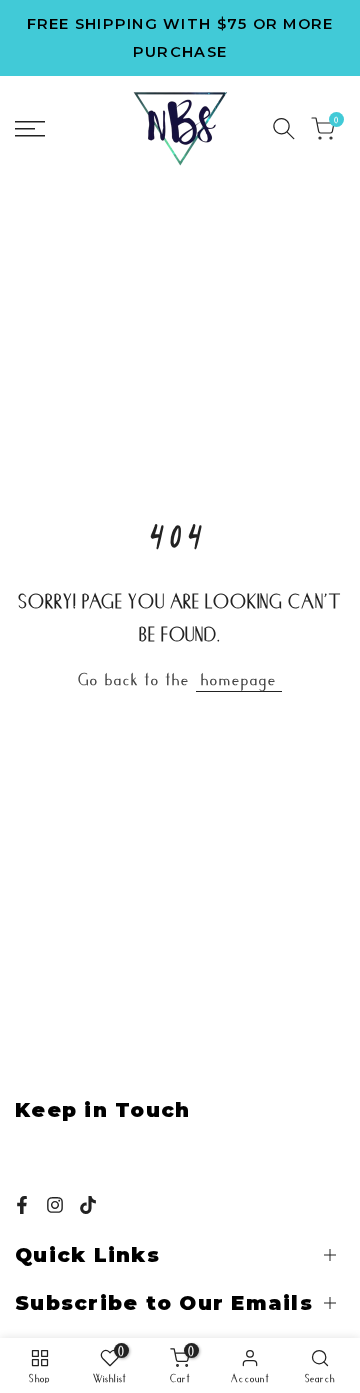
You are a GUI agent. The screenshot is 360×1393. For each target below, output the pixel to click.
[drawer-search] (284, 128)
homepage (239, 678)
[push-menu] (30, 129)
